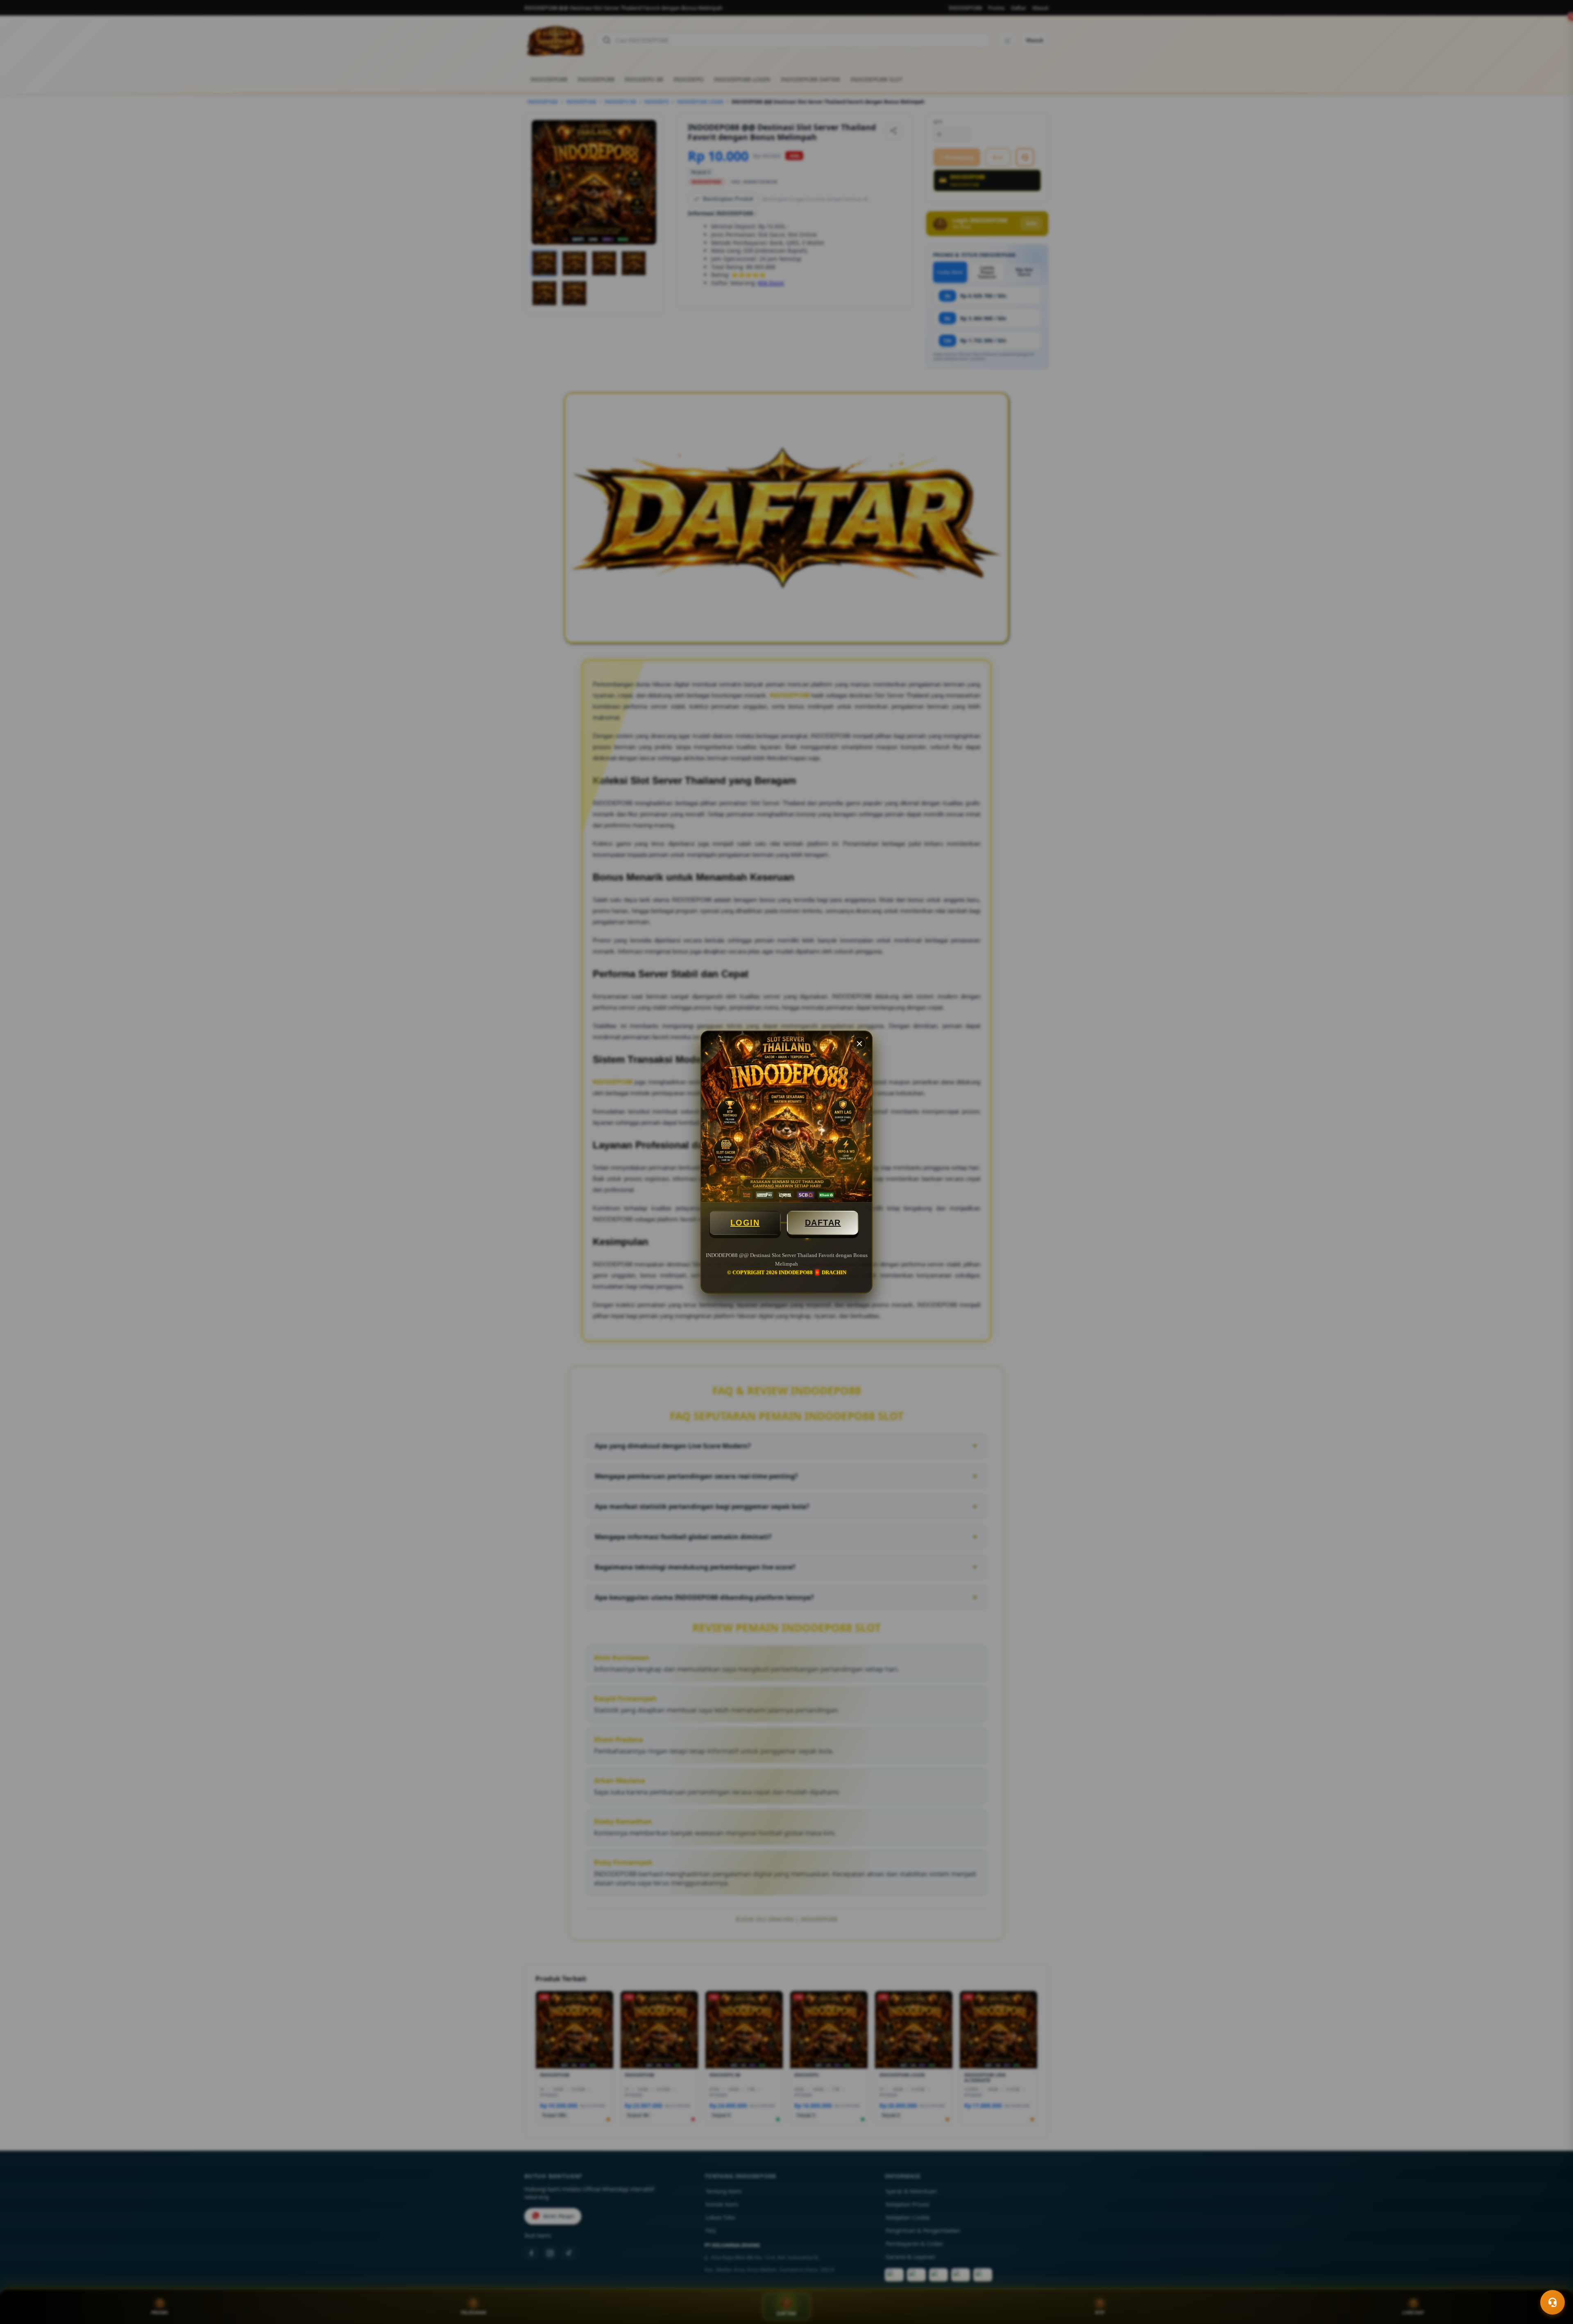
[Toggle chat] (1553, 2302)
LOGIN (745, 1223)
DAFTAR (823, 1223)
